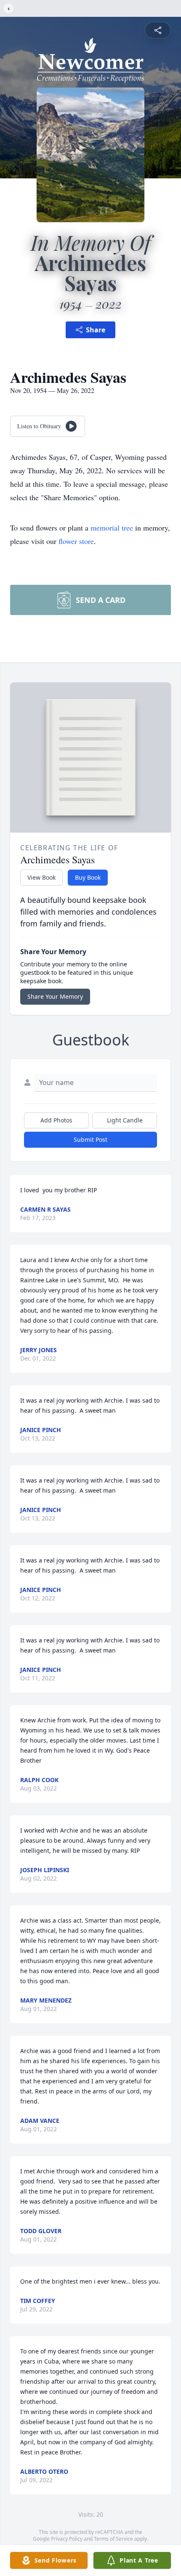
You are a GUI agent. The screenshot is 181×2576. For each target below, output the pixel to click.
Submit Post (90, 1139)
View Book (41, 877)
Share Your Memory (55, 996)
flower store (76, 541)
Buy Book (88, 877)
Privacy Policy (67, 2539)
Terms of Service (113, 2539)
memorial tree (112, 528)
